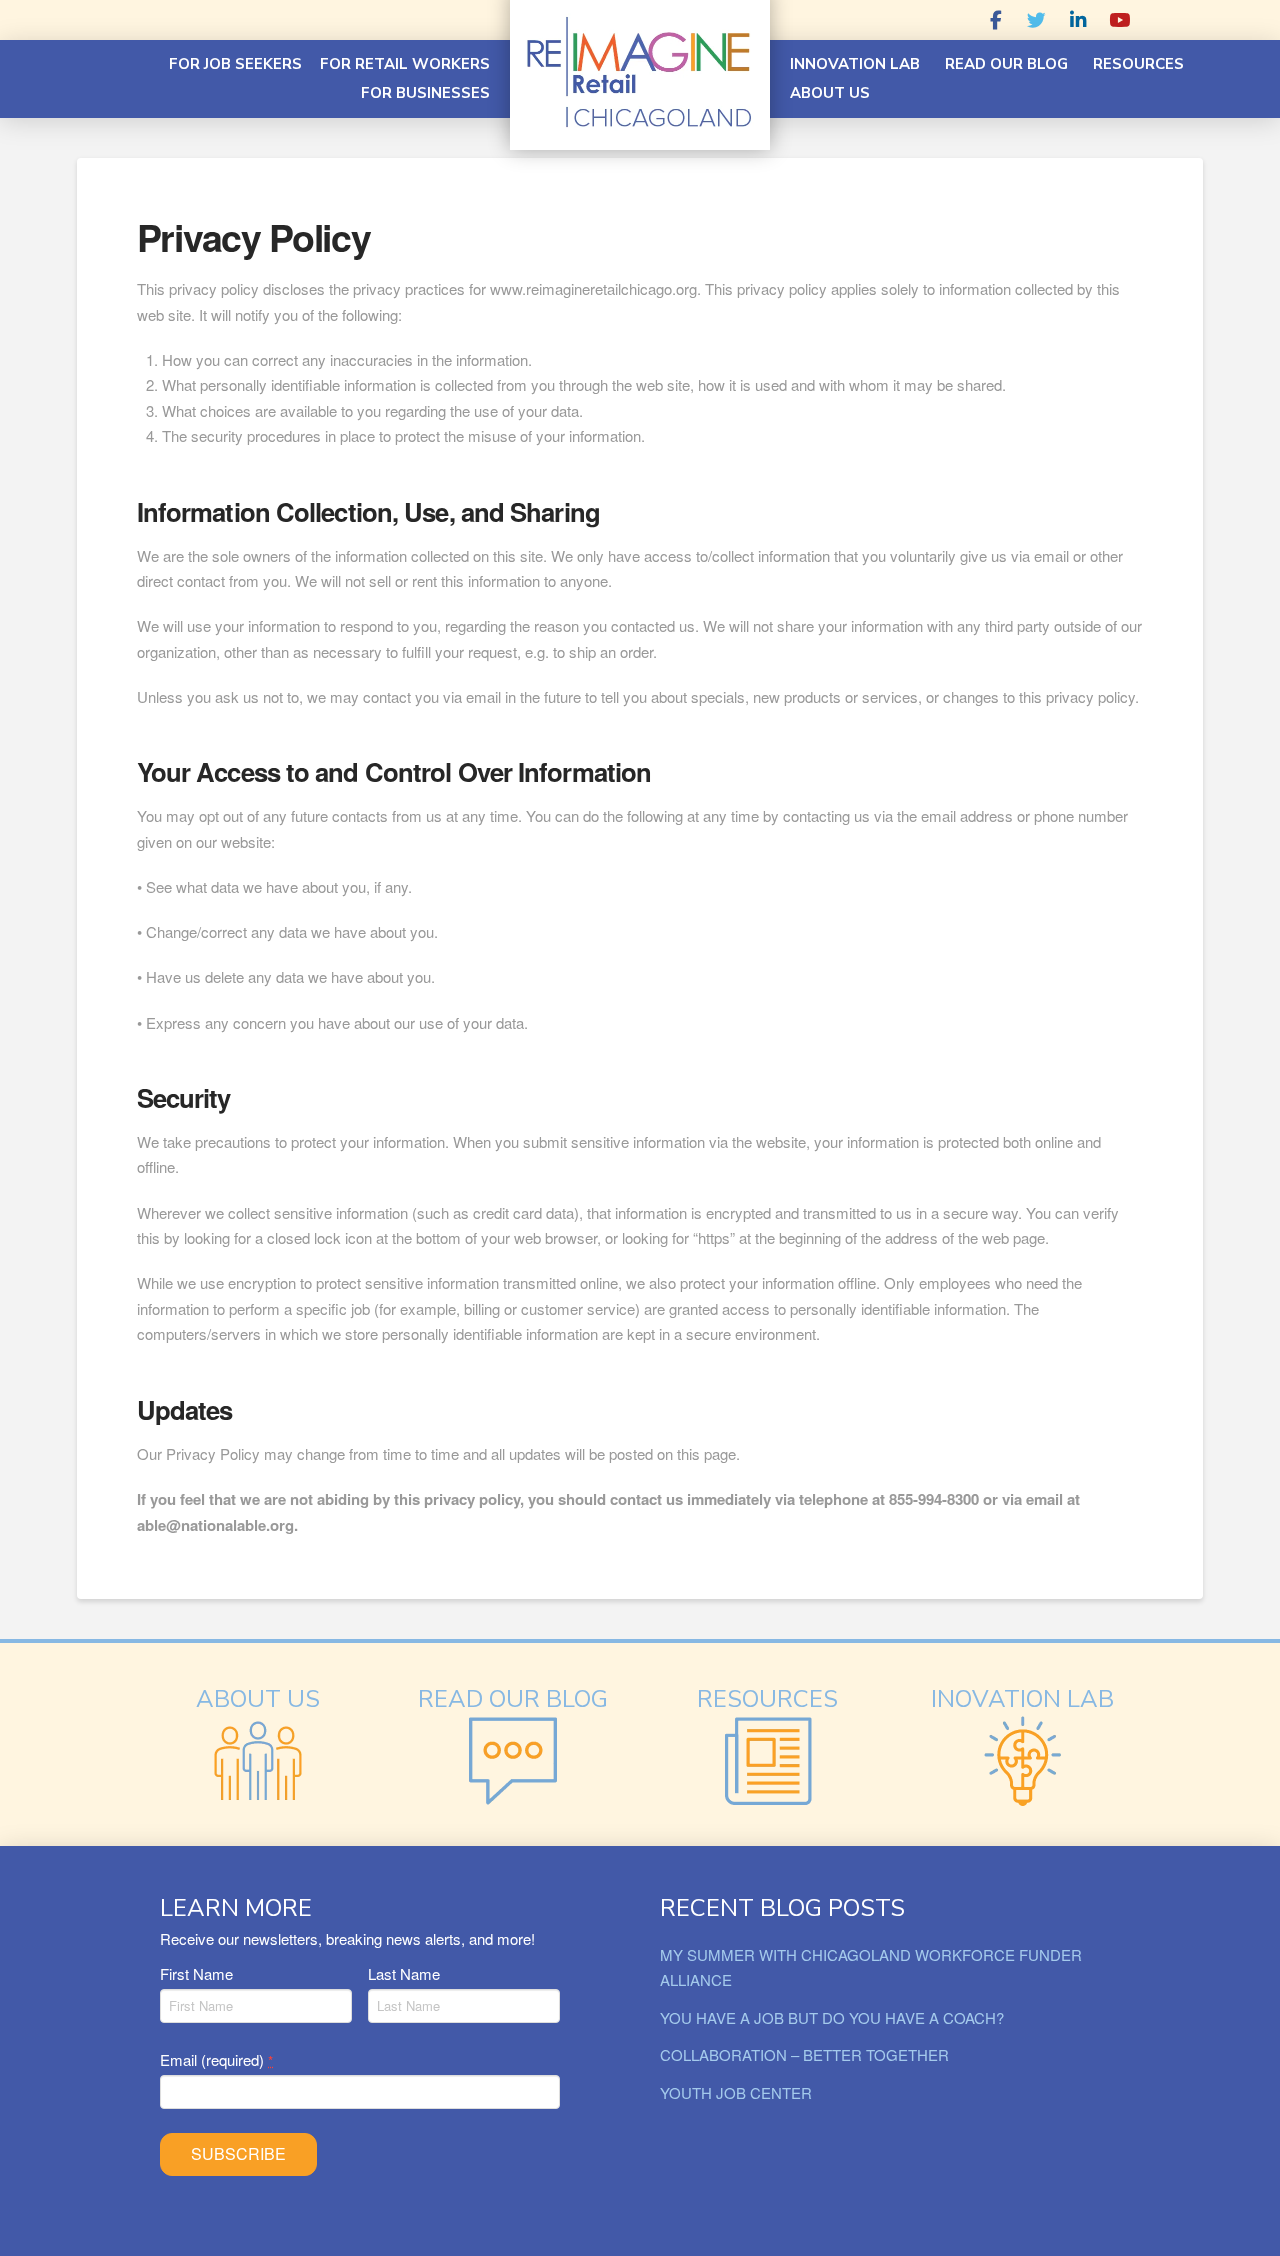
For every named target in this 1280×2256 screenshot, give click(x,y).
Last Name (404, 1973)
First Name (196, 1973)
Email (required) (216, 2059)
